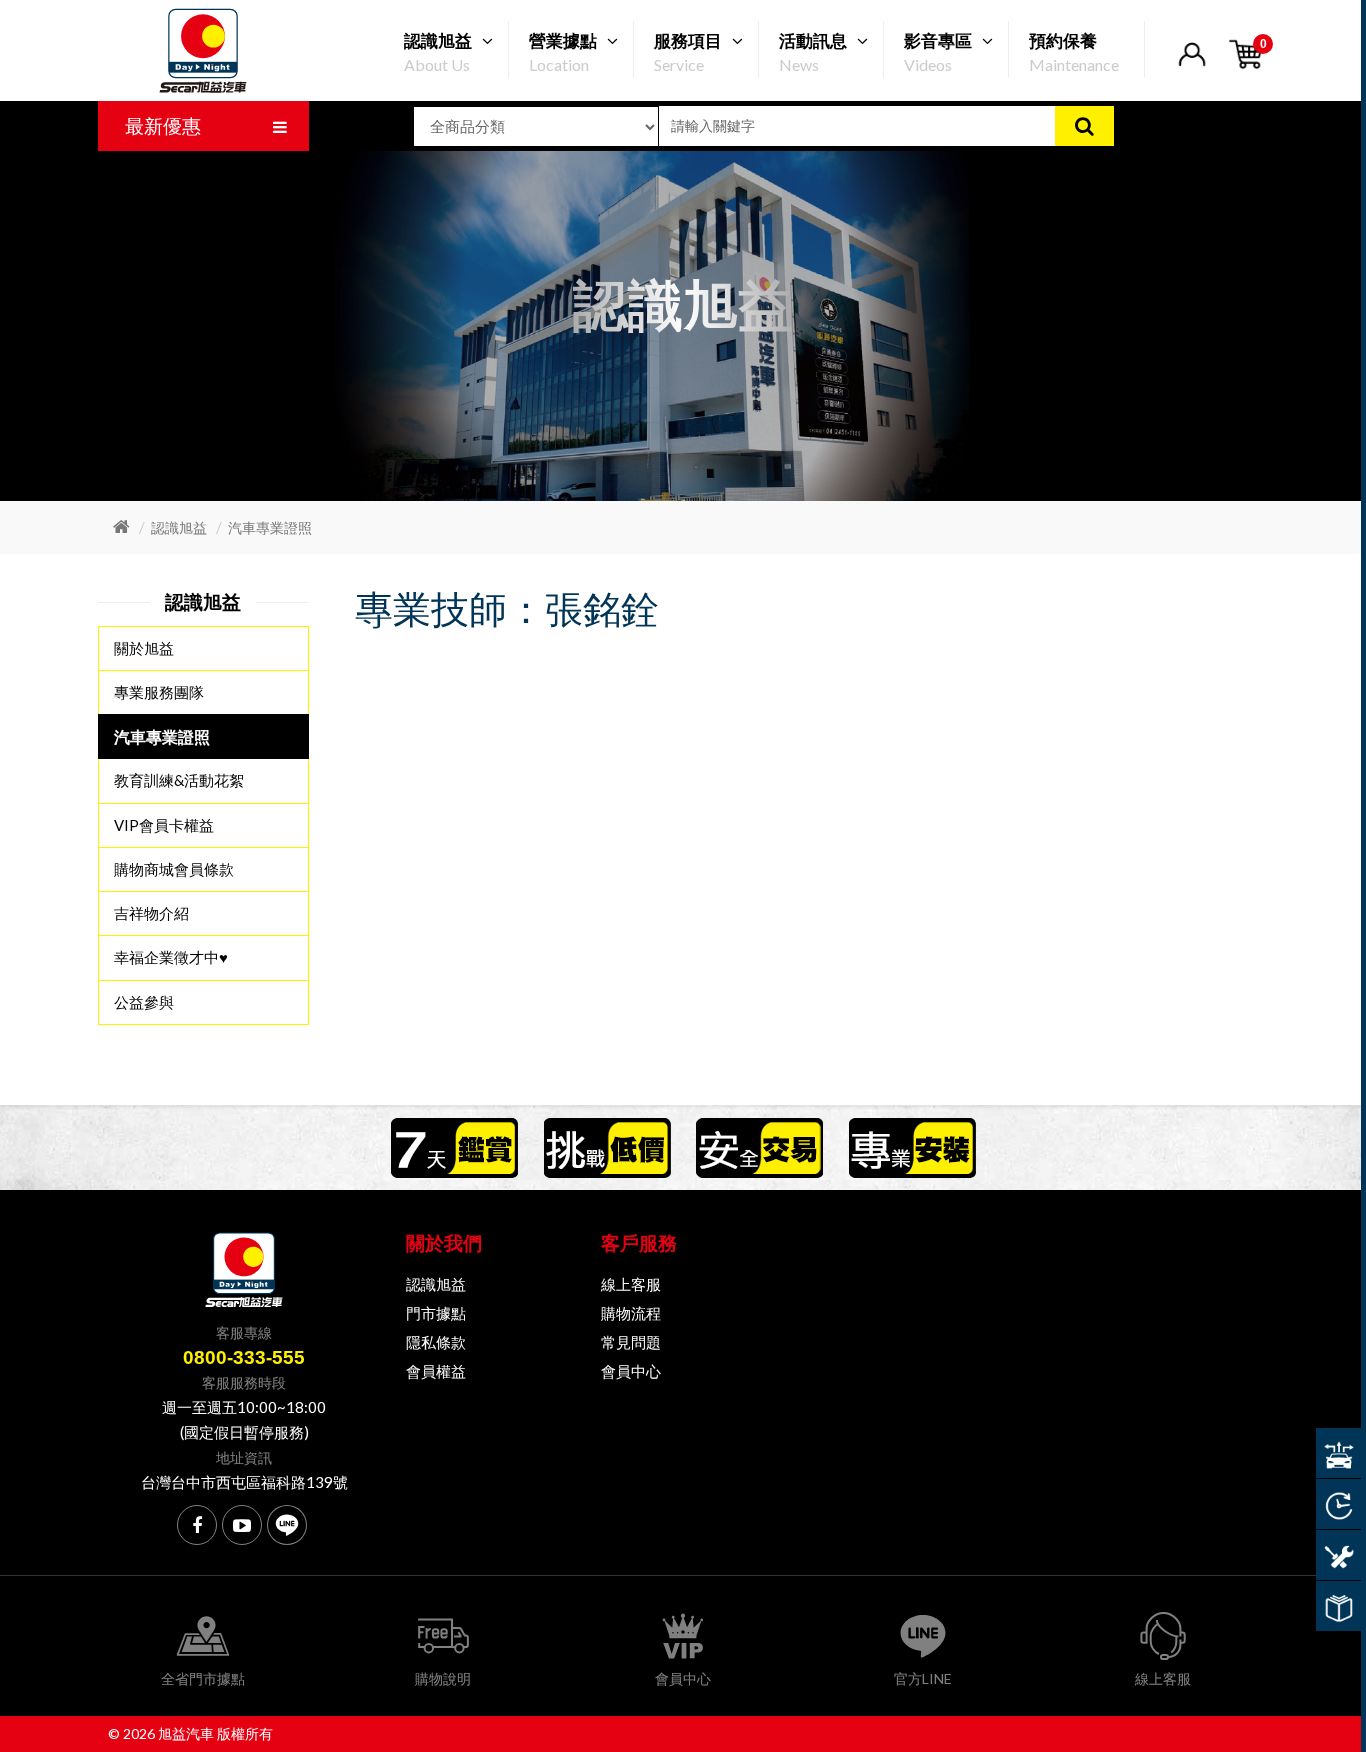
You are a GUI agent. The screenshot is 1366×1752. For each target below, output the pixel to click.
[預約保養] (1338, 1555)
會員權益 (436, 1371)
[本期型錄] (1338, 1606)
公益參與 (144, 1002)
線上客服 (631, 1284)
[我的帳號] (1191, 66)
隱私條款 (436, 1342)
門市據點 (436, 1313)
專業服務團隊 (159, 692)
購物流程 (631, 1313)
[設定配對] (1338, 1453)
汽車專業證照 (270, 527)
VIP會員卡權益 (164, 825)
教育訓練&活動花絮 (179, 780)
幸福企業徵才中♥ (171, 957)
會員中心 (631, 1371)
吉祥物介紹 (151, 913)
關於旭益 (144, 648)
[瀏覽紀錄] (1338, 1504)
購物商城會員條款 (174, 869)
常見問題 (631, 1342)
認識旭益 (179, 527)
